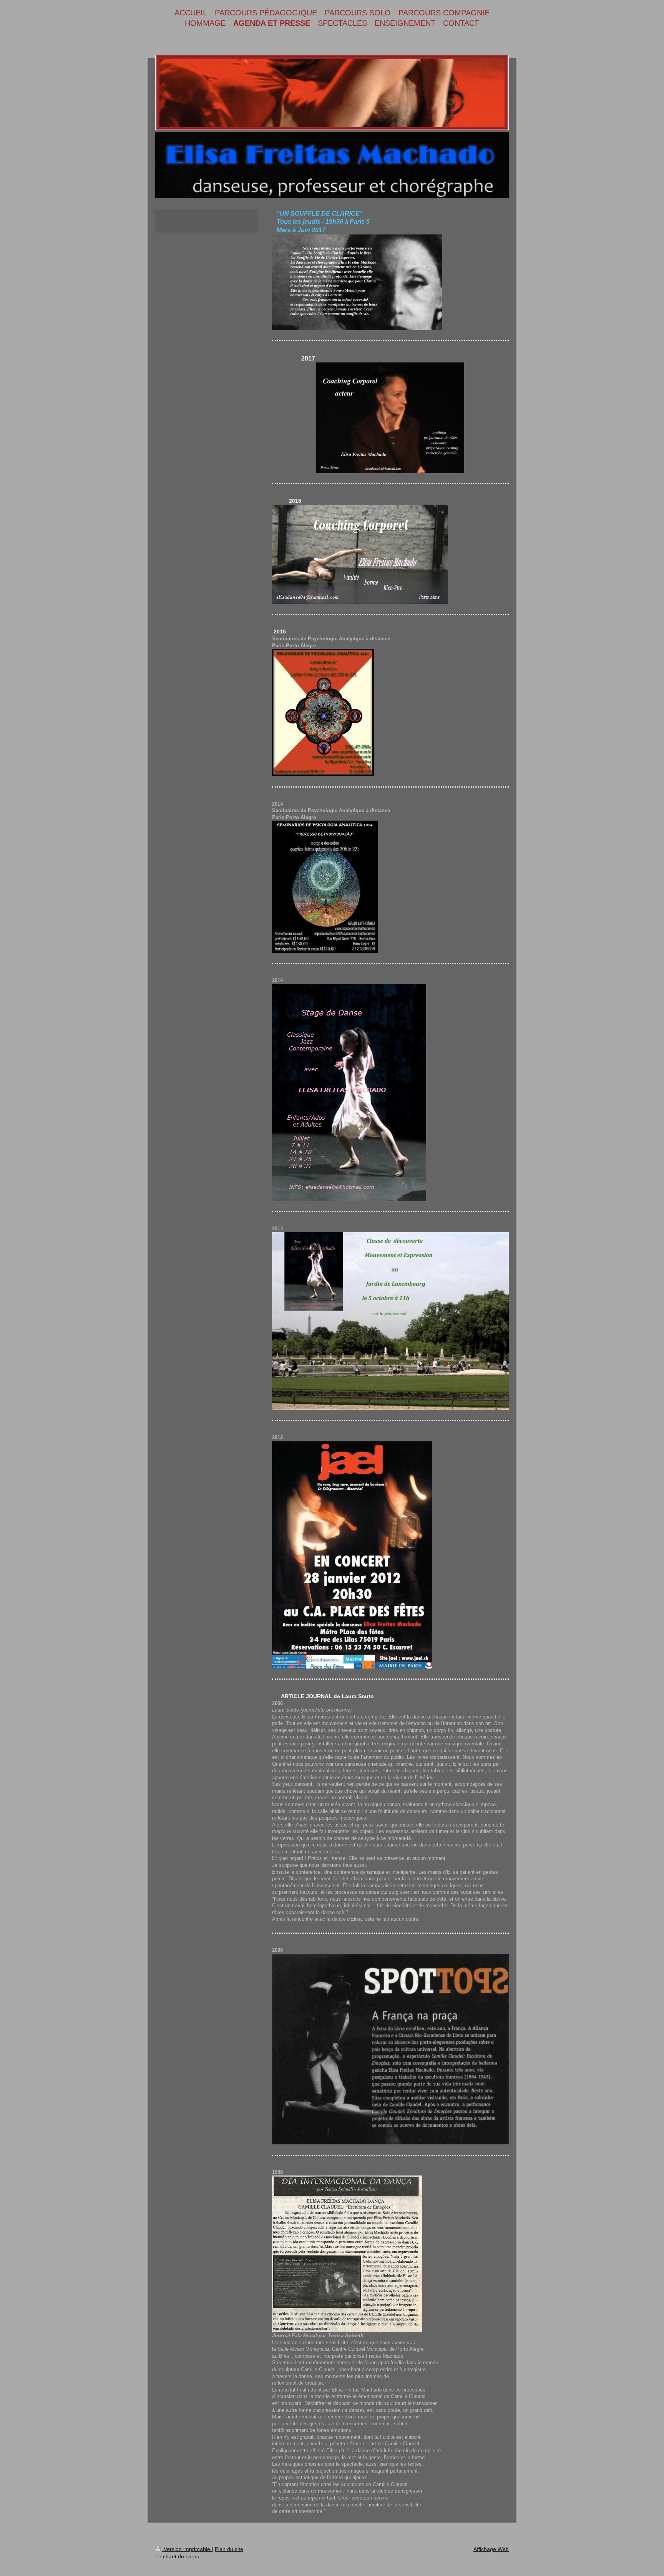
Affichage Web (491, 2549)
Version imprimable (187, 2549)
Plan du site (229, 2549)
